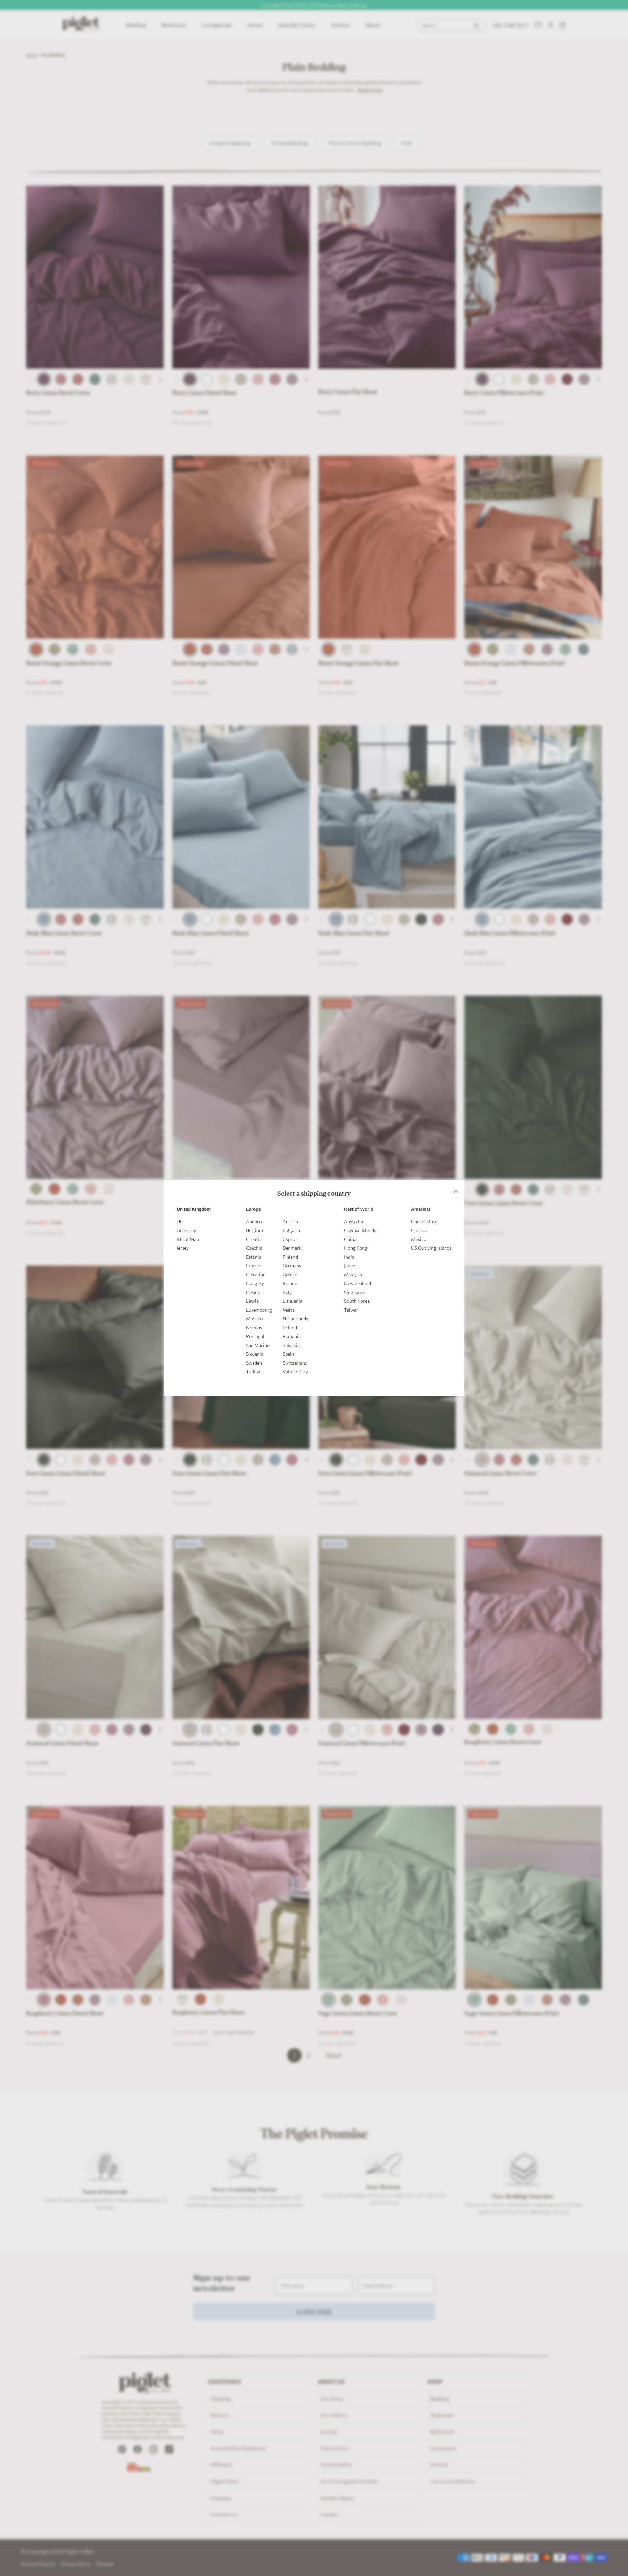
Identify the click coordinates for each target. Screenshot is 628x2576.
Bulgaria (291, 1230)
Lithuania (292, 1301)
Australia (354, 1221)
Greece (290, 1274)
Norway (254, 1327)
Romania (292, 1336)
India (349, 1257)
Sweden (254, 1363)
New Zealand (358, 1283)
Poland (290, 1327)
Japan (350, 1266)
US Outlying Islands (431, 1248)
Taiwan (351, 1310)
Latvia (252, 1301)
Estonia (254, 1257)
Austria (290, 1221)
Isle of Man (188, 1239)
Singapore (355, 1292)
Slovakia (291, 1345)
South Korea (357, 1301)
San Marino (258, 1345)
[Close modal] (456, 1189)
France (253, 1266)
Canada (419, 1230)
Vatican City (295, 1372)
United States (425, 1221)
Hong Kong (356, 1248)
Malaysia (353, 1274)
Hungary (255, 1283)
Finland (290, 1257)
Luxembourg (259, 1310)
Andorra (255, 1221)
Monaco (254, 1319)
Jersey (183, 1248)
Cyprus (290, 1239)
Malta (289, 1310)
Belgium (254, 1230)
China (350, 1239)
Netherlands (295, 1319)
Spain (288, 1354)
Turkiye (254, 1372)
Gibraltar (255, 1274)
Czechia (254, 1248)
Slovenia (255, 1354)
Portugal (255, 1336)
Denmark (292, 1248)
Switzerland (295, 1363)
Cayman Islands (360, 1230)
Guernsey (186, 1230)
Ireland (253, 1292)
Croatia (254, 1239)
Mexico (419, 1239)
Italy (287, 1292)
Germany (292, 1266)
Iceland (290, 1283)
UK (180, 1221)
